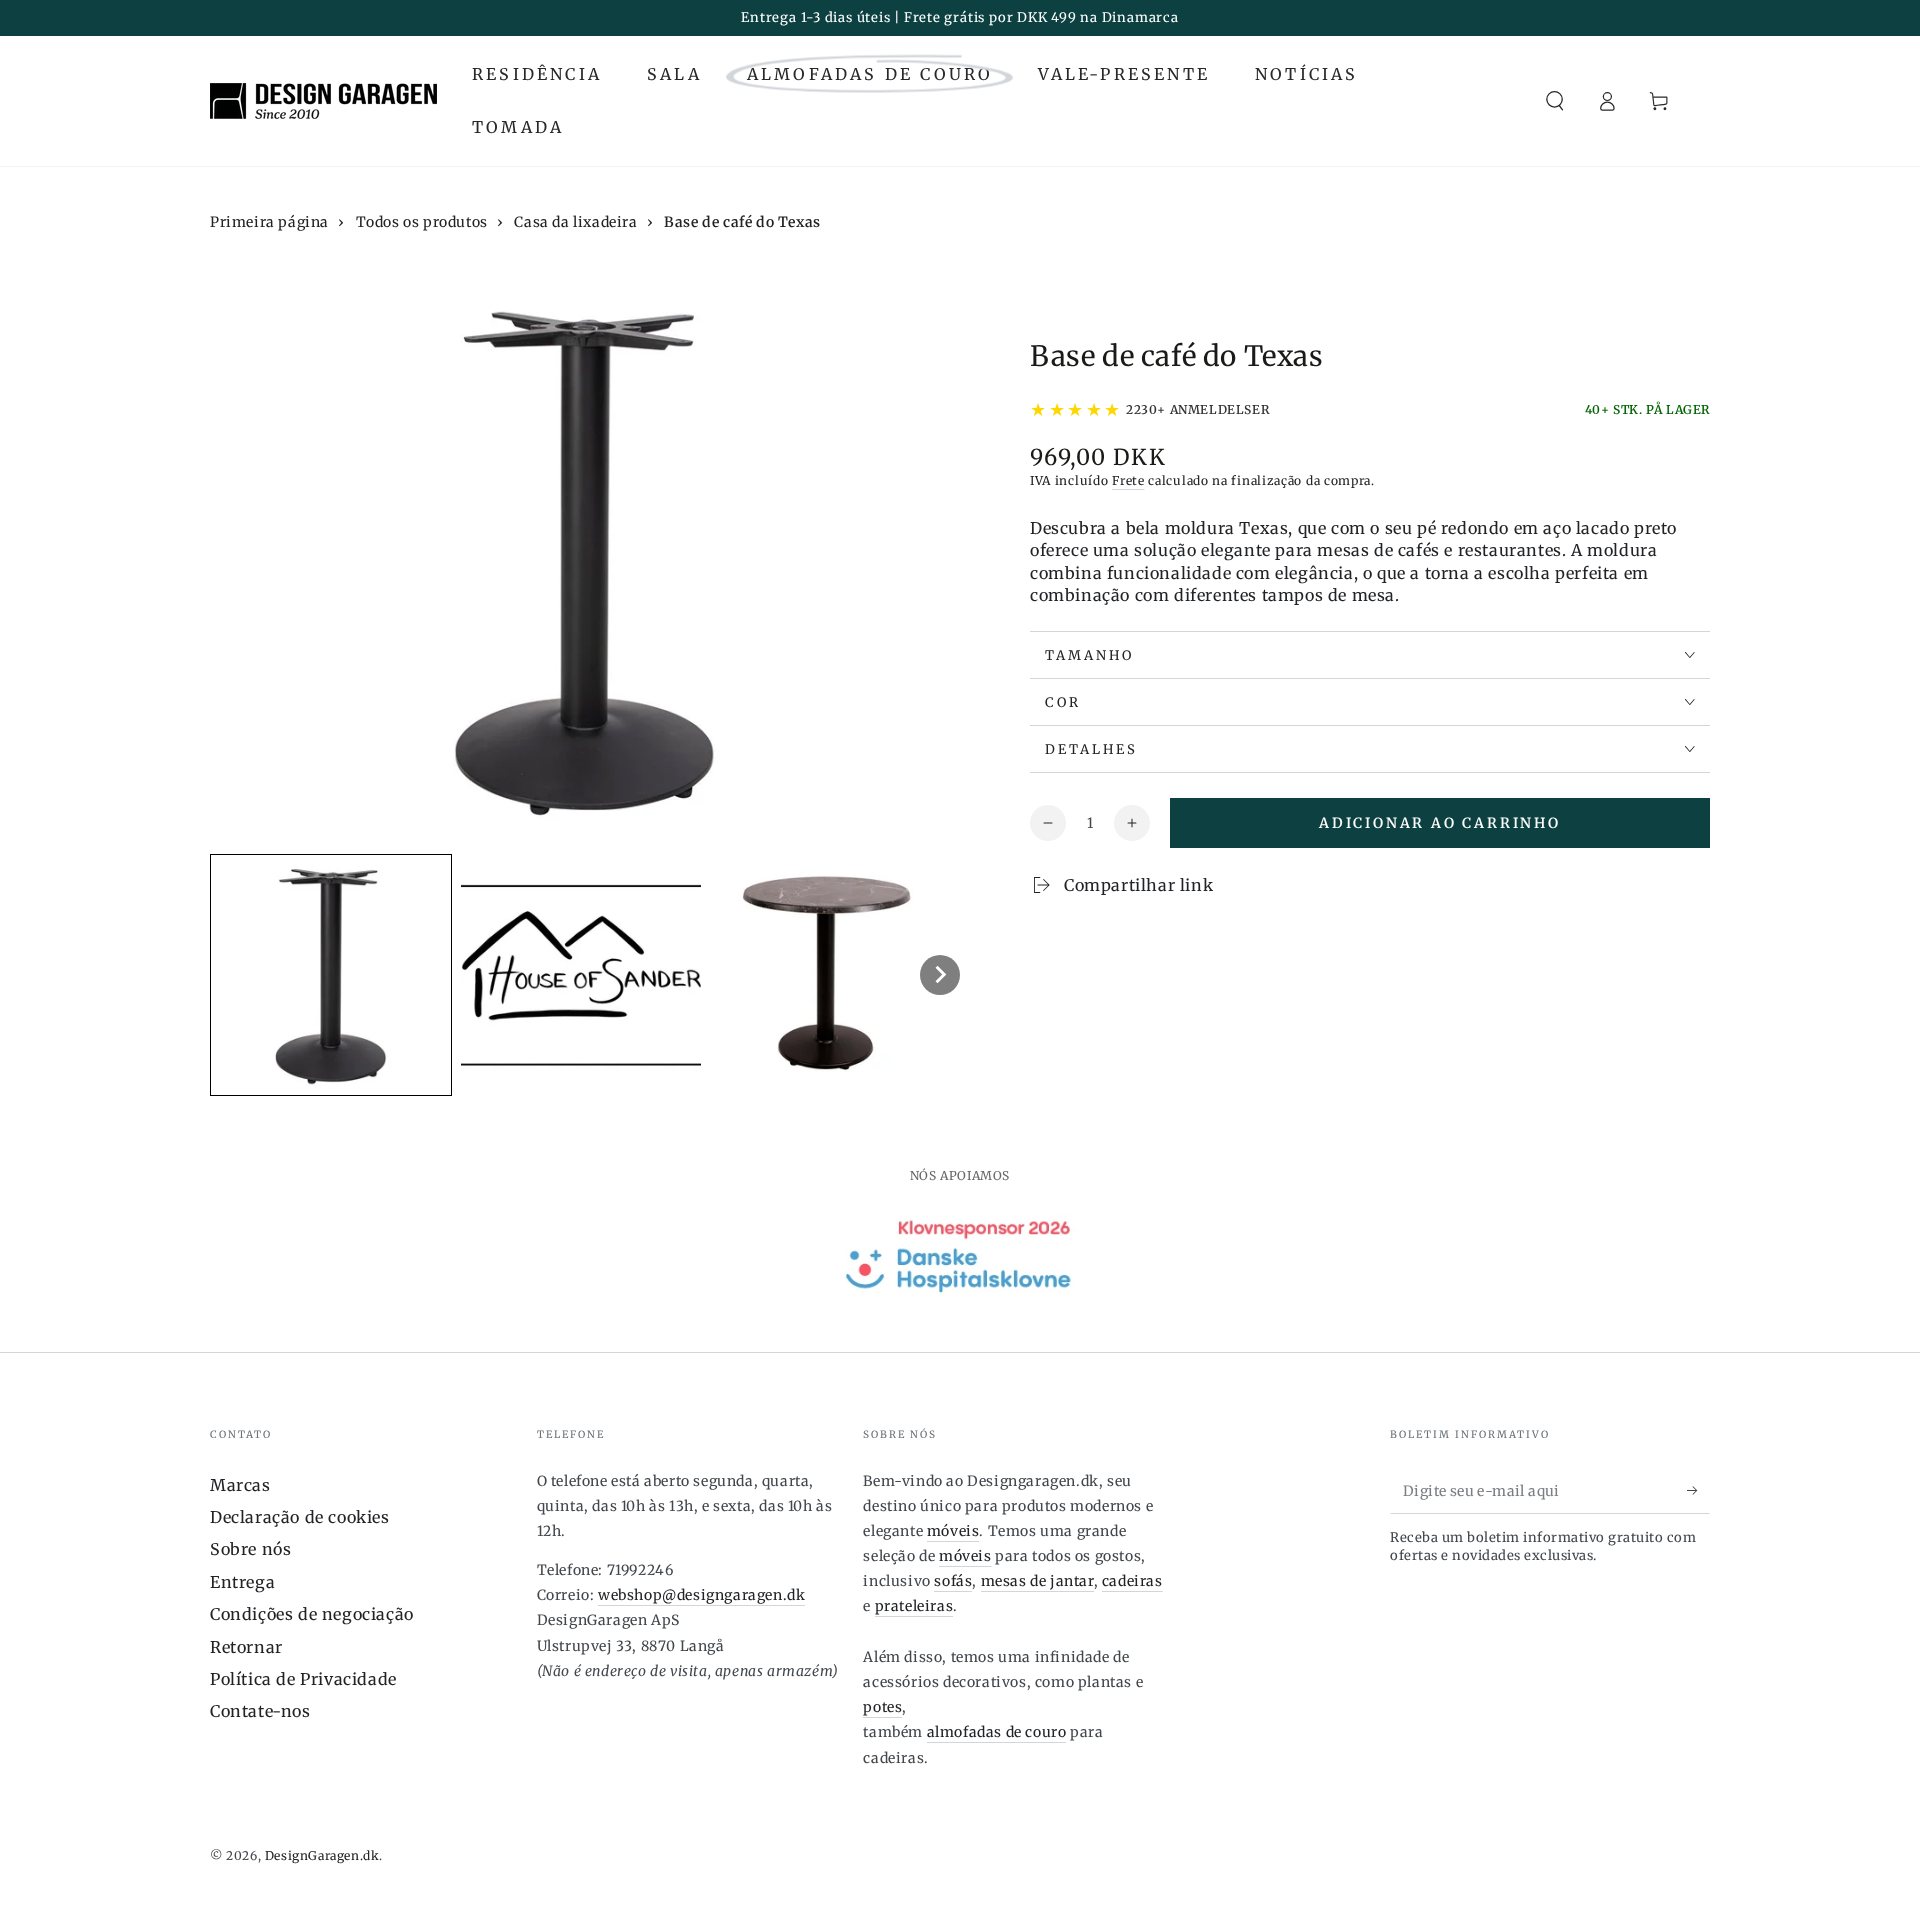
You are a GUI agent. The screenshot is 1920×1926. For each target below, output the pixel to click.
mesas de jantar (1037, 1581)
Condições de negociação (312, 1614)
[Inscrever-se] (1698, 1491)
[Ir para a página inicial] (323, 101)
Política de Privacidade (303, 1679)
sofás (953, 1581)
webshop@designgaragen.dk (701, 1595)
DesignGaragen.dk (322, 1855)
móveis (953, 1531)
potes (882, 1707)
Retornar (246, 1647)
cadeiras (1132, 1581)
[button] (1555, 101)
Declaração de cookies (300, 1517)
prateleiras (914, 1606)
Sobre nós (250, 1549)
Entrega (242, 1582)
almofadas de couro (997, 1732)
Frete (1128, 480)
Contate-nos (260, 1711)
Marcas (240, 1485)
